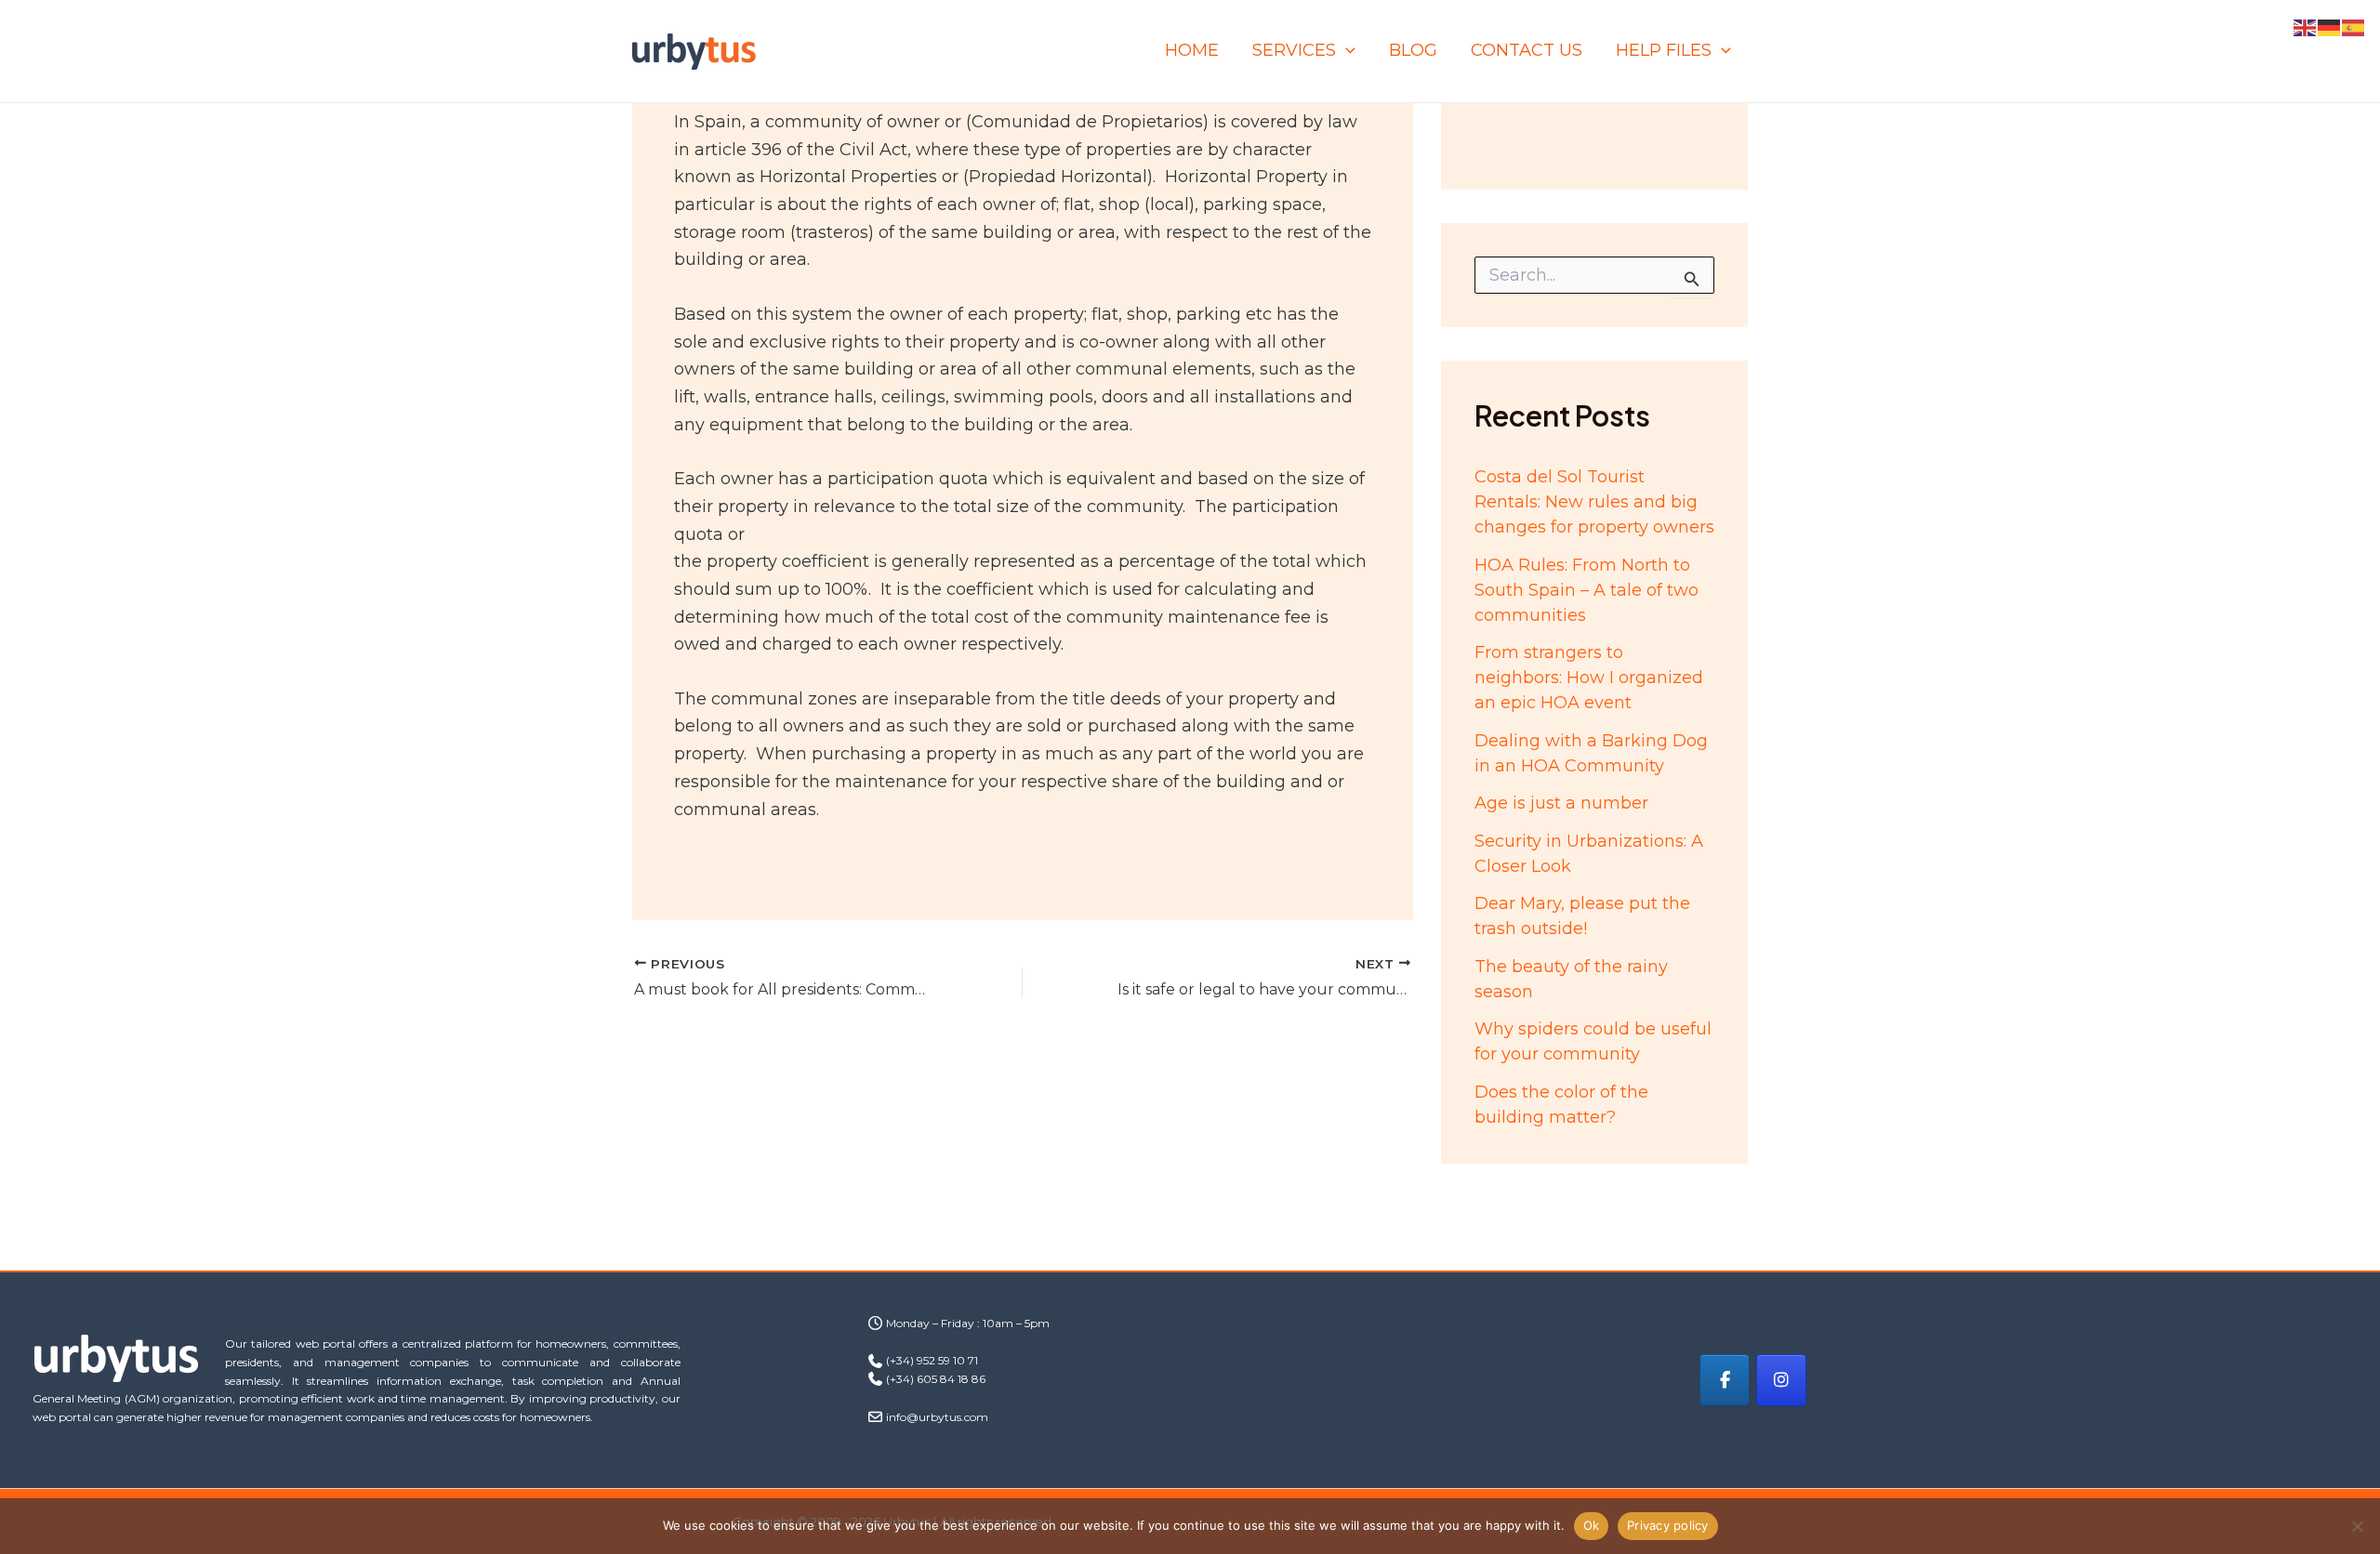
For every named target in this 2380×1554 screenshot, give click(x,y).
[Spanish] (2354, 27)
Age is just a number (1561, 803)
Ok (1592, 1525)
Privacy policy (1668, 1525)
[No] (2357, 1526)
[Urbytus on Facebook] (1725, 1380)
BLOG (1413, 50)
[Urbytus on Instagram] (1781, 1380)
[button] (1346, 51)
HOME (1192, 50)
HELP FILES (1664, 50)
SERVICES (1294, 50)
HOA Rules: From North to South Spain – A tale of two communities (1587, 590)
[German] (2330, 27)
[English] (2306, 27)
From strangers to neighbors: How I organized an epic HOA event (1589, 678)
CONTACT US (1527, 50)
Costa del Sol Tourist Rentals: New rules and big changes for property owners (1594, 502)
